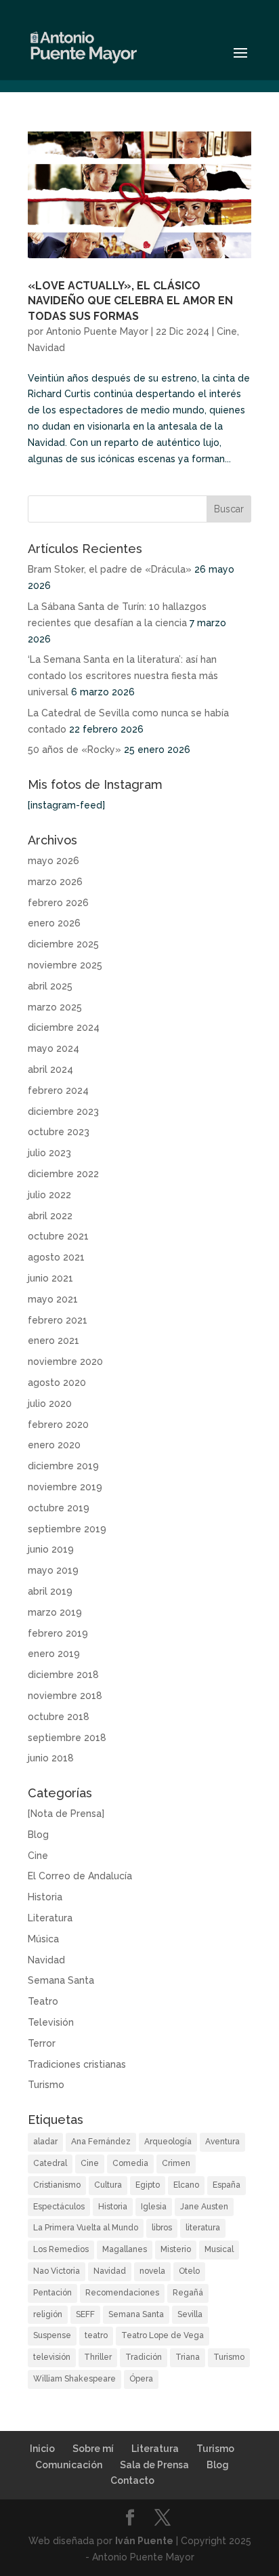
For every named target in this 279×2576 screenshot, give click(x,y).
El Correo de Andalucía (80, 1876)
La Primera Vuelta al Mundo (86, 2228)
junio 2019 (51, 1549)
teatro (96, 2335)
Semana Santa (61, 1980)
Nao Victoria (57, 2271)
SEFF (85, 2314)
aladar (45, 2142)
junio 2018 (51, 1758)
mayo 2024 (53, 1048)
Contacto (132, 2480)
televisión (52, 2357)
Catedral (50, 2163)
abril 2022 (50, 1216)
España (227, 2185)
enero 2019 (54, 1654)
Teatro (43, 2001)
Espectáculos (59, 2207)
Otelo (189, 2271)
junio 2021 (50, 1278)
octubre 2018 (59, 1717)
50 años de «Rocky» (74, 750)
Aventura (222, 2142)
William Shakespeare (74, 2379)
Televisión (51, 2022)
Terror (42, 2043)
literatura (203, 2228)
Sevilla (190, 2314)
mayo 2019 (53, 1570)
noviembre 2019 (65, 1487)
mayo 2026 (53, 861)
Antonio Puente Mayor (97, 331)
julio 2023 (49, 1153)
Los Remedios (61, 2249)
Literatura (50, 1918)
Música (43, 1939)
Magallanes (125, 2249)
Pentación (52, 2293)
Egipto (148, 2185)
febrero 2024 (58, 1090)
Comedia (130, 2163)
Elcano (186, 2185)
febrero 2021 (58, 1320)
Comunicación (69, 2465)
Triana (188, 2357)
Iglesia (154, 2207)
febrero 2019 (58, 1633)
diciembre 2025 (63, 944)
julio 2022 (49, 1195)
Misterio (176, 2249)
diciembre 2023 (63, 1111)
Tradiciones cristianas (77, 2064)
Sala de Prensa (154, 2465)
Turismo (46, 2085)
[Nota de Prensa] (66, 1814)
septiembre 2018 (67, 1738)
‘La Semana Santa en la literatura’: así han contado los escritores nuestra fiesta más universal (123, 676)
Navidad (46, 348)
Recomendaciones (122, 2293)
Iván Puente (144, 2541)
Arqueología (168, 2142)
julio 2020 (50, 1404)
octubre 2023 (59, 1132)
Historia (45, 1897)
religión (48, 2314)
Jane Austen (204, 2207)
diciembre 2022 (63, 1174)
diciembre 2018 (63, 1675)
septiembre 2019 (67, 1529)
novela (152, 2271)
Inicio (42, 2449)
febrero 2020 (58, 1425)
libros (162, 2228)
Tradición (144, 2357)
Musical (219, 2249)
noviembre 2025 (65, 965)
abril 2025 (50, 986)
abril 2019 (50, 1591)
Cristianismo (57, 2185)
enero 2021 (53, 1341)
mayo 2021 (53, 1299)
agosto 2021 (56, 1257)
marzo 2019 (55, 1612)
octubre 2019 (59, 1508)
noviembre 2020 (65, 1362)
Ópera (141, 2379)
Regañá (188, 2293)
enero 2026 (54, 923)
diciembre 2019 (63, 1466)
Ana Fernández (101, 2142)
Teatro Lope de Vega (163, 2335)
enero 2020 (54, 1445)
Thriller (98, 2357)
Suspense (52, 2335)
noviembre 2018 (65, 1696)
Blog (38, 1835)
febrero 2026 (58, 903)
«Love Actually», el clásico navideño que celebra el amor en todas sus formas (130, 301)
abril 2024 (50, 1069)
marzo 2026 (55, 882)
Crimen (176, 2163)
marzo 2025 (55, 1007)
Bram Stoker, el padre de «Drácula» (110, 569)
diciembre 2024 (64, 1027)
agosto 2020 (57, 1383)
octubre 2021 (58, 1236)
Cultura (108, 2185)
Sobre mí (93, 2449)
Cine (227, 331)
